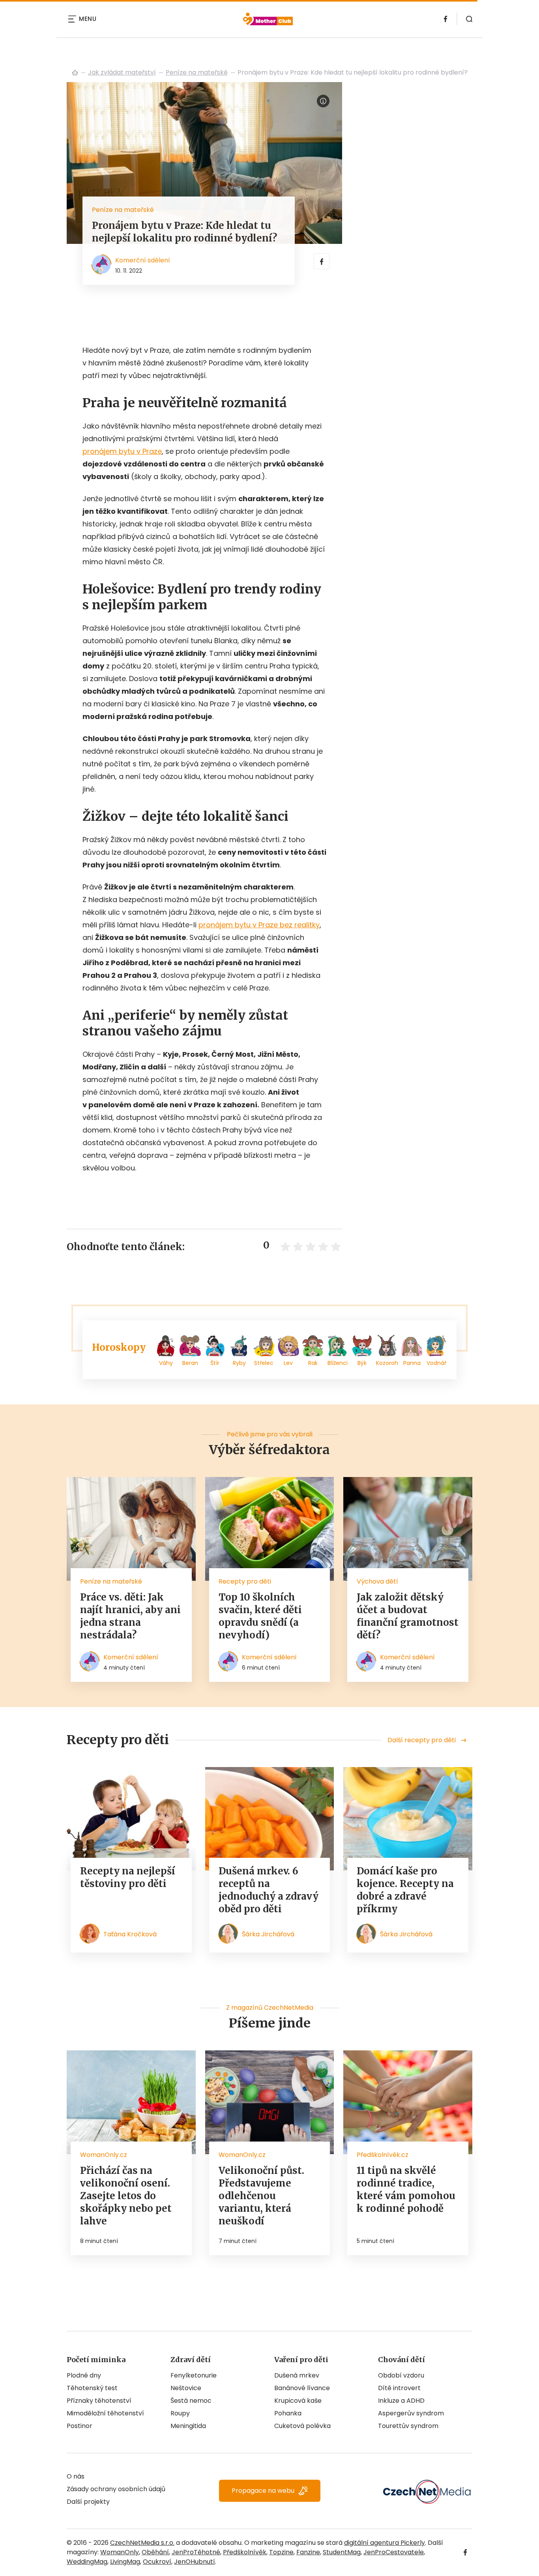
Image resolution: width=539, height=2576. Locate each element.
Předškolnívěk (245, 2552)
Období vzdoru (401, 2375)
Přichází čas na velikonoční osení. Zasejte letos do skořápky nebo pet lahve (126, 2196)
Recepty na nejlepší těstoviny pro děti (128, 1877)
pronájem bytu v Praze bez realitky (259, 925)
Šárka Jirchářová (268, 1934)
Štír (215, 1363)
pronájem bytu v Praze (122, 451)
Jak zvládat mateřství (122, 72)
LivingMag (125, 2562)
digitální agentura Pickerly (385, 2543)
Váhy (166, 1363)
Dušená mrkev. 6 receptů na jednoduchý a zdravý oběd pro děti (269, 1890)
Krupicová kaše (298, 2401)
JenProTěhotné (196, 2552)
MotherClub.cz (75, 73)
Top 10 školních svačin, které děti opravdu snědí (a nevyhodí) (260, 1616)
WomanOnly (120, 2552)
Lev (288, 1363)
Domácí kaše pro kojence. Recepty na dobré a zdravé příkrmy (405, 1890)
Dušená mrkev (297, 2375)
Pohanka (288, 2413)
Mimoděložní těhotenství (105, 2413)
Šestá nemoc (191, 2401)
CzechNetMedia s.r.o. (142, 2543)
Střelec (264, 1363)
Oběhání (155, 2552)
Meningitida (188, 2426)
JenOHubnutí (195, 2562)
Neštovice (186, 2388)
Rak (313, 1363)
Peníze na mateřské (197, 72)
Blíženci (338, 1363)
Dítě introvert (399, 2388)
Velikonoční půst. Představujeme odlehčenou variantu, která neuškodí (261, 2196)
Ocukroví (157, 2562)
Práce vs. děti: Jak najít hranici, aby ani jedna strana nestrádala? (130, 1616)
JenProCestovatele (394, 2552)
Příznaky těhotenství (99, 2401)
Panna (412, 1363)
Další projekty (88, 2502)
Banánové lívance (302, 2388)
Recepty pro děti (245, 1581)
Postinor (80, 2426)
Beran (190, 1363)
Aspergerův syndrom (411, 2413)
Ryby (239, 1363)
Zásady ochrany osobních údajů (116, 2489)
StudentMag (342, 2552)
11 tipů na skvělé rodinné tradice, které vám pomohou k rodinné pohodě (406, 2189)
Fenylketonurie (194, 2375)
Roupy (180, 2413)
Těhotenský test (92, 2388)
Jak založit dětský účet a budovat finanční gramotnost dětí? (408, 1616)
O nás (76, 2476)
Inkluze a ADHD (401, 2401)
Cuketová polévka (302, 2426)
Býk (362, 1363)
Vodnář (436, 1363)
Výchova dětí (377, 1581)
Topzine (281, 2552)
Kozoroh (387, 1363)
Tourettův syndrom (408, 2426)
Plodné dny (84, 2375)
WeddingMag (87, 2562)
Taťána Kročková (130, 1934)
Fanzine (308, 2552)
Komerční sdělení (143, 260)
